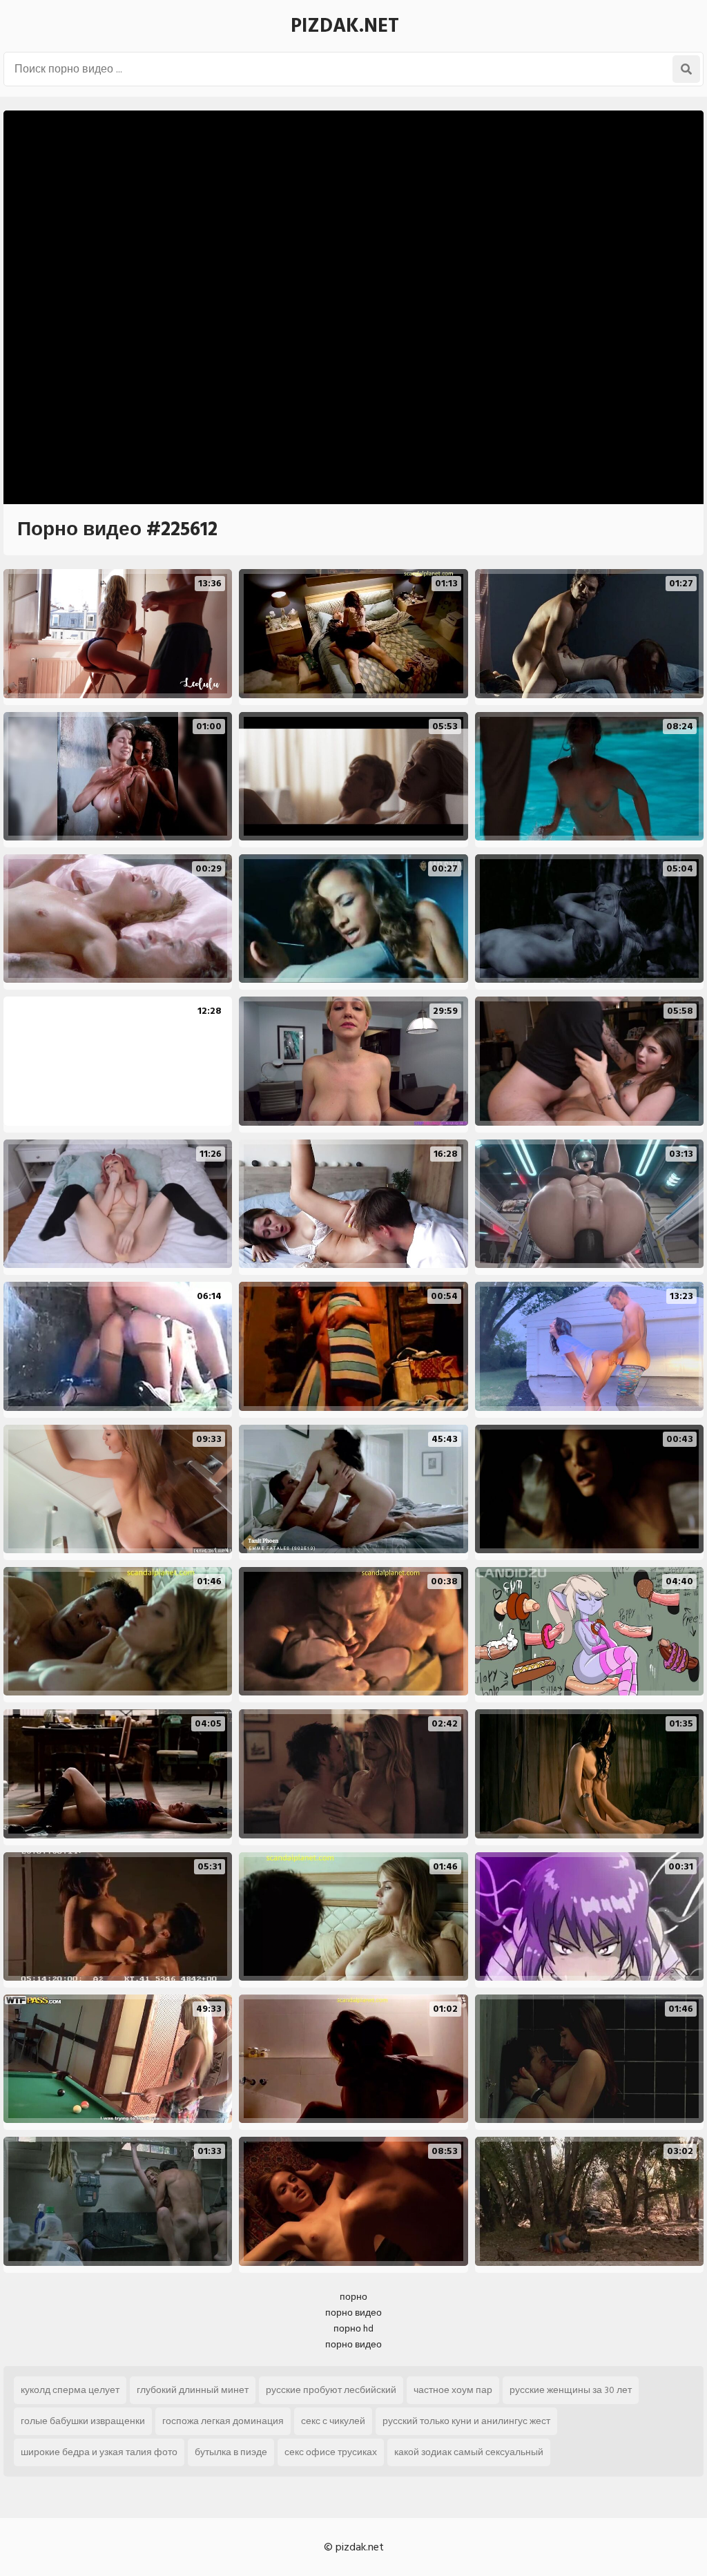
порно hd (353, 2328)
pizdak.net (345, 26)
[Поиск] (686, 69)
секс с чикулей (333, 2421)
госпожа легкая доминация (223, 2421)
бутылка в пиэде (231, 2452)
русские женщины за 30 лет (571, 2390)
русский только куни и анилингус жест (466, 2421)
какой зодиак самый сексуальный (469, 2452)
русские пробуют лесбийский (331, 2390)
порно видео (353, 2313)
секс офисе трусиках (331, 2452)
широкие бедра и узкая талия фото (99, 2452)
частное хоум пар (453, 2390)
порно (353, 2297)
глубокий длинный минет (193, 2390)
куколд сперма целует (70, 2390)
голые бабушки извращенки (83, 2421)
